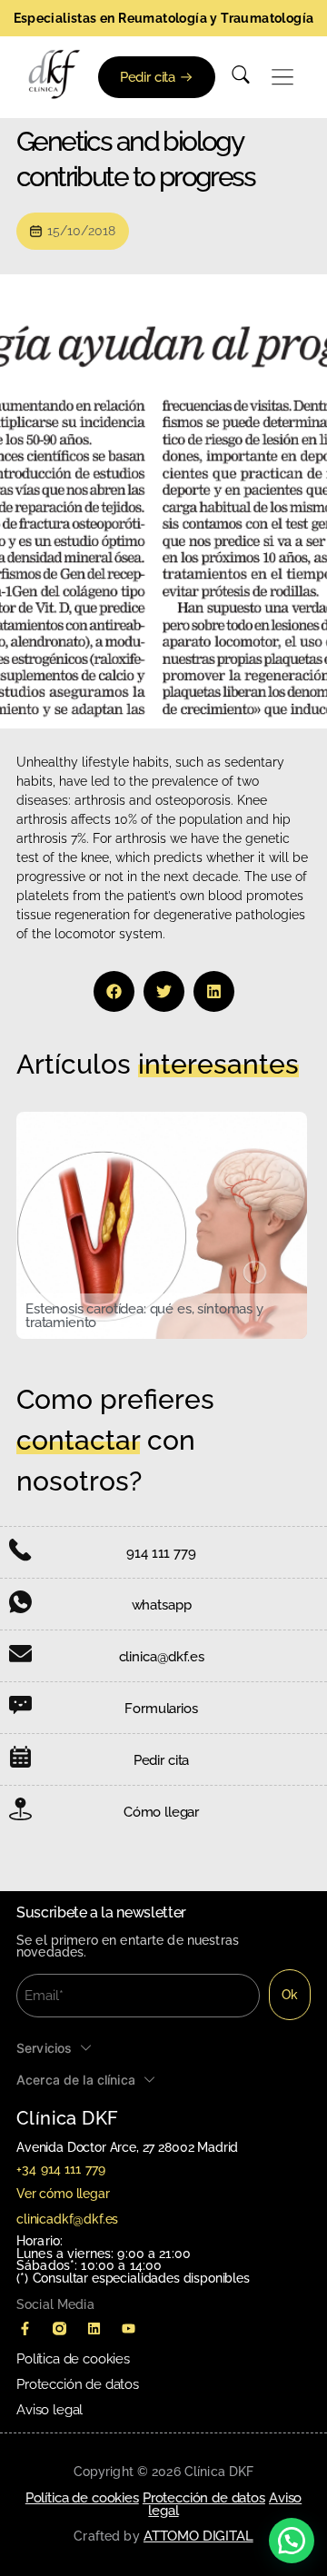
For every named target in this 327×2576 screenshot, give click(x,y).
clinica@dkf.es (162, 1657)
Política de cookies (73, 2359)
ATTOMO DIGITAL (198, 2536)
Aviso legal (50, 2410)
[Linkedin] (94, 2329)
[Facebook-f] (25, 2329)
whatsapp (162, 1605)
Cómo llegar (161, 1812)
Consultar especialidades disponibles (141, 2278)
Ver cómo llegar (63, 2194)
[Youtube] (128, 2329)
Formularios (161, 1709)
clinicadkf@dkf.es (67, 2219)
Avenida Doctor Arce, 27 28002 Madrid (127, 2147)
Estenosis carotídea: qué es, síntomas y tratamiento (144, 1316)
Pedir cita (161, 1760)
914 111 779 (161, 1553)
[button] (283, 77)
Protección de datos (78, 2384)
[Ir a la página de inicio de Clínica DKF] (54, 74)
